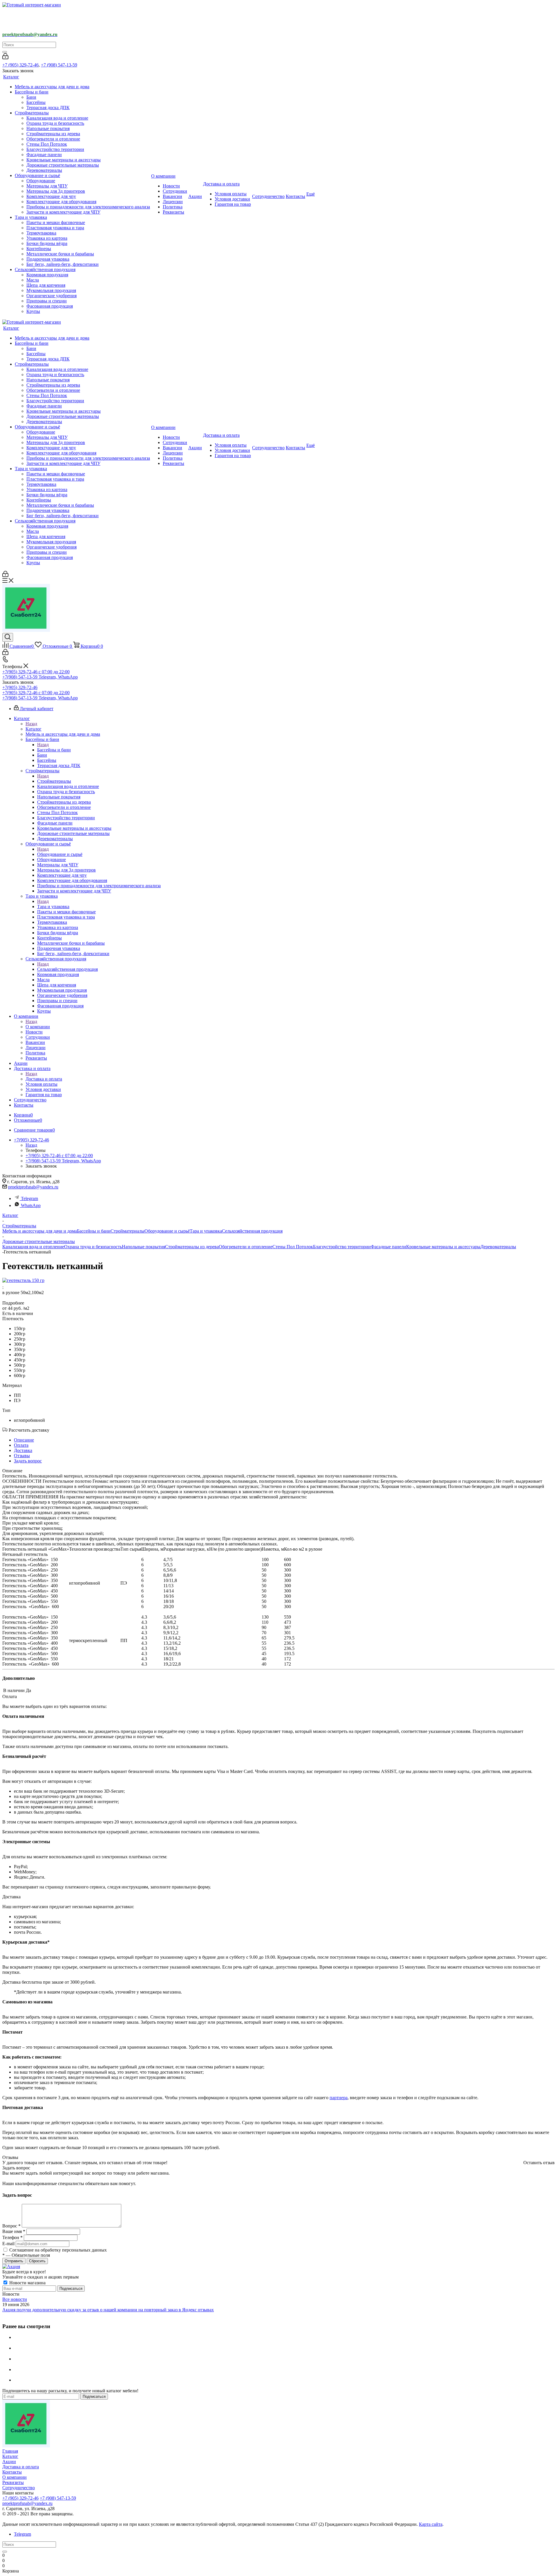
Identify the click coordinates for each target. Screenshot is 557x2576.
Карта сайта (431, 2524)
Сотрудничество (19, 2488)
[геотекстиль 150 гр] (23, 1280)
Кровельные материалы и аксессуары (443, 1247)
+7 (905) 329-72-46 (20, 65)
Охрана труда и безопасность (93, 1247)
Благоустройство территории (342, 1247)
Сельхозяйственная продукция (67, 969)
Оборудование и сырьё (60, 854)
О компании (38, 1027)
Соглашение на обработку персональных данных (58, 2250)
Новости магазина (27, 2283)
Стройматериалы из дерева (192, 1247)
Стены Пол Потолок (293, 1247)
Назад (31, 724)
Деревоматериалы (498, 1247)
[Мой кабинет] (5, 58)
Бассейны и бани (54, 750)
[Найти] (5, 52)
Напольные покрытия (143, 1247)
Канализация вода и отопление (33, 1247)
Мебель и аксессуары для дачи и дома (40, 1231)
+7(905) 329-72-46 (20, 687)
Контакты (12, 2472)
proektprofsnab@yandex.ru (33, 1187)
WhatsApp (31, 1205)
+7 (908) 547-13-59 (59, 65)
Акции (9, 2462)
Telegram (29, 1198)
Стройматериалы (54, 781)
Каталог (34, 729)
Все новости (15, 2299)
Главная (10, 2451)
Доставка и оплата (44, 1079)
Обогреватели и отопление (246, 1247)
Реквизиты (13, 2482)
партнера (339, 2098)
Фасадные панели (388, 1247)
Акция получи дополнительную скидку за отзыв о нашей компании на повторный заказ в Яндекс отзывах (108, 2310)
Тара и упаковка (53, 907)
